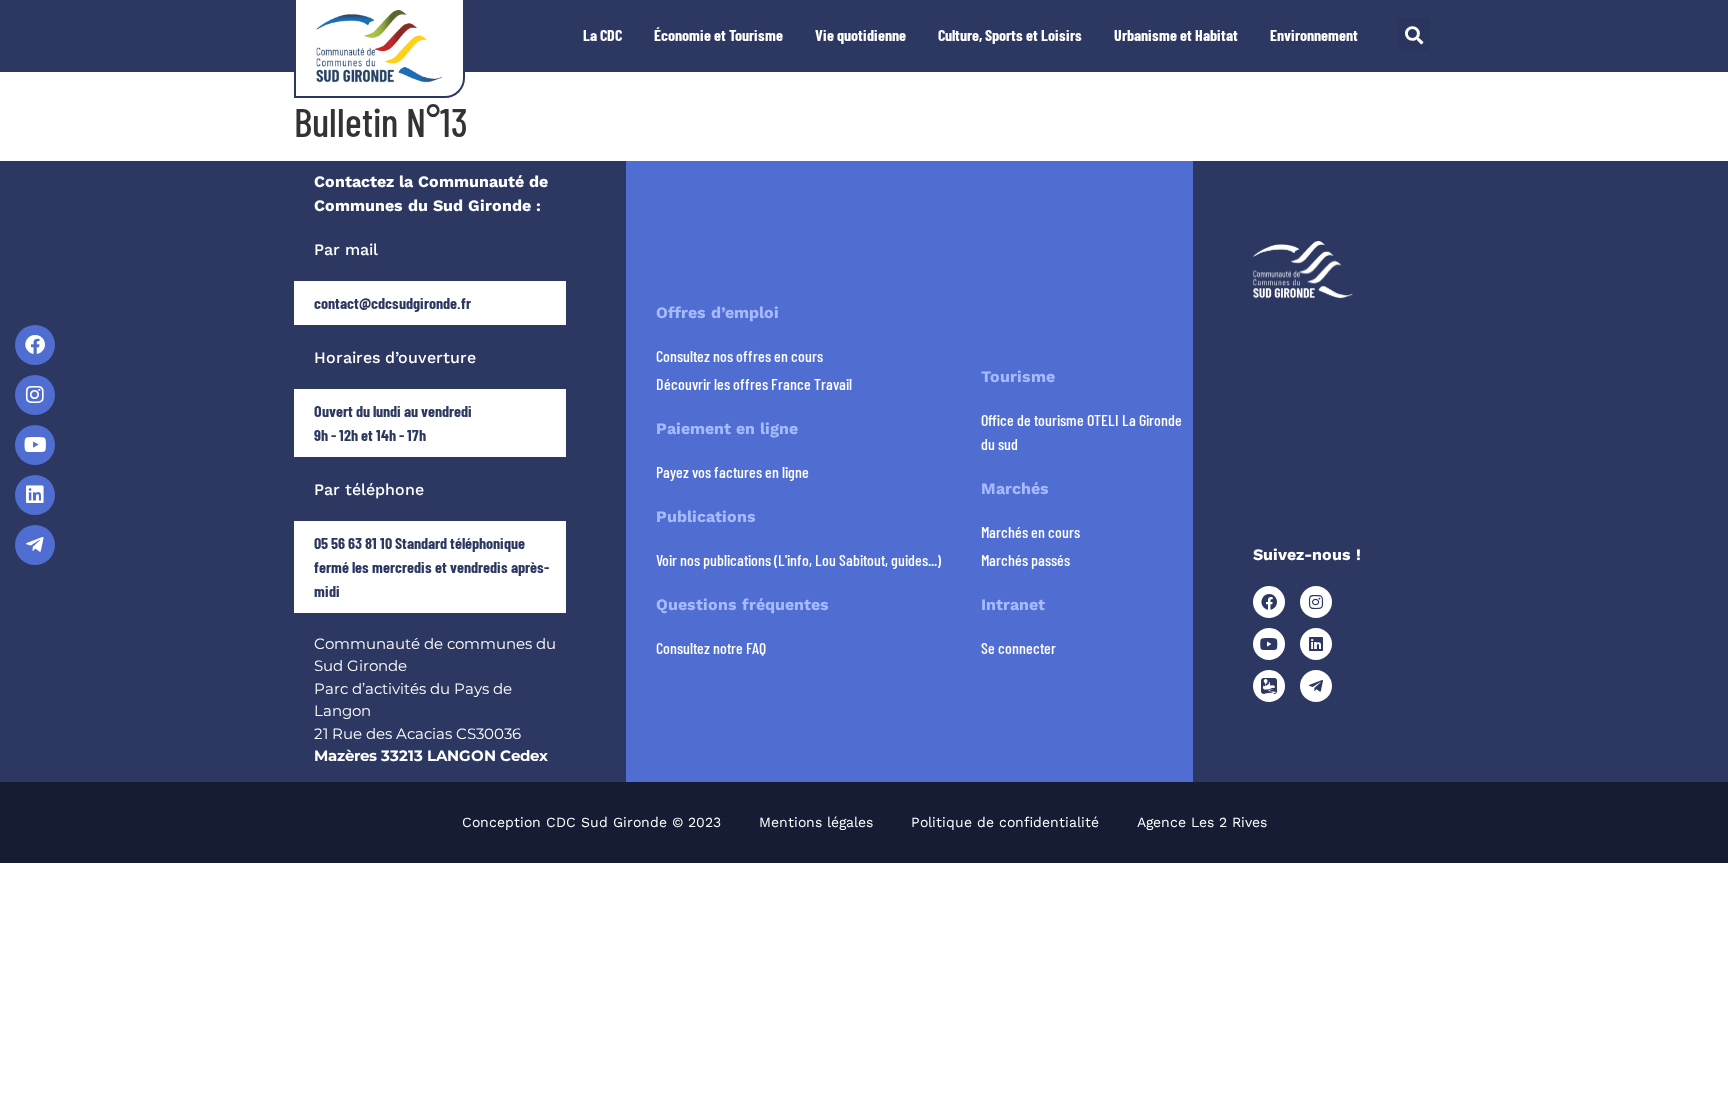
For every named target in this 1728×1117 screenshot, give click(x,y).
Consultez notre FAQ (711, 647)
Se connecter (1018, 647)
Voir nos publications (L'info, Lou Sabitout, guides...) (798, 559)
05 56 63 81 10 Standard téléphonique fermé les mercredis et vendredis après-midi (431, 566)
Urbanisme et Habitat (1176, 34)
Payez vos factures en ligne (732, 471)
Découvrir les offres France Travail (754, 383)
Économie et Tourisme (718, 34)
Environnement (1314, 34)
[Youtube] (35, 445)
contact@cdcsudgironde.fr (392, 302)
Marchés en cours (1030, 531)
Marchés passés (1025, 559)
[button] (1413, 34)
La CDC (602, 34)
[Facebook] (35, 345)
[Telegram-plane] (35, 545)
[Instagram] (35, 395)
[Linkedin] (35, 495)
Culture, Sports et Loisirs (1010, 34)
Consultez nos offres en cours (739, 355)
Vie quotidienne (860, 34)
